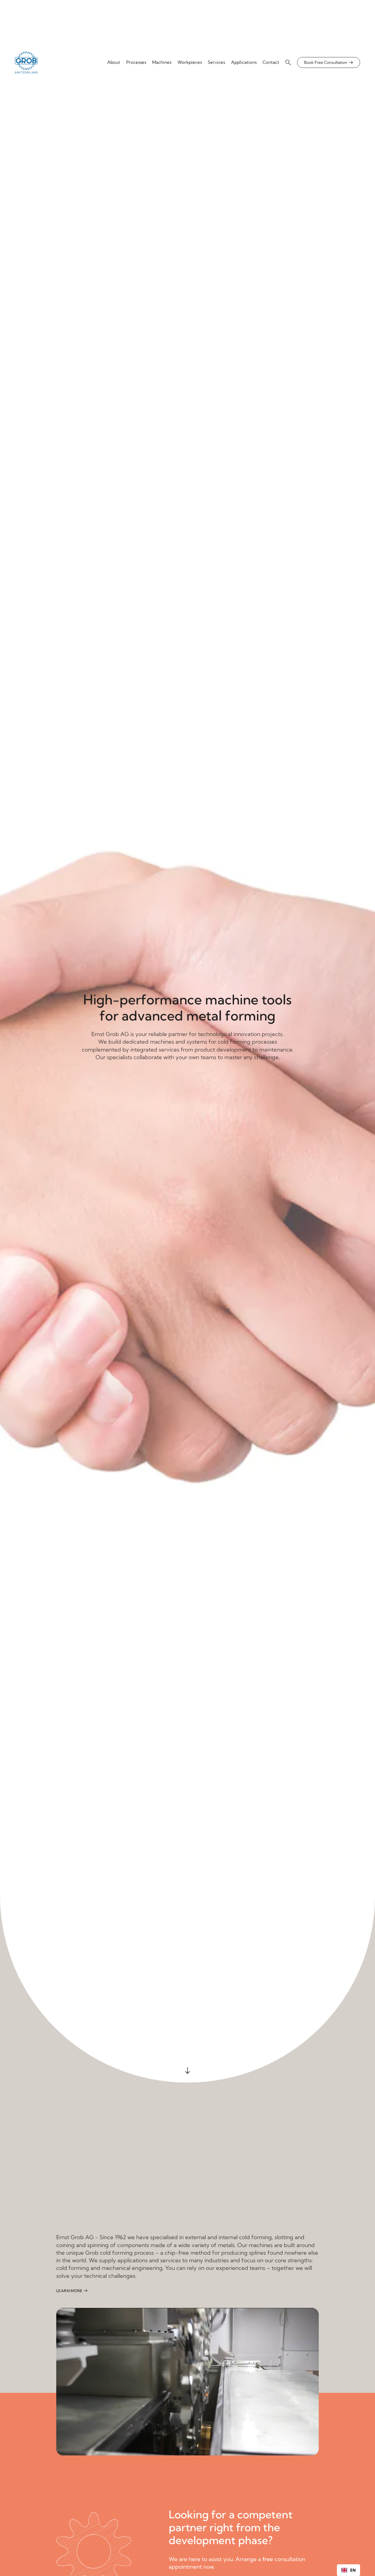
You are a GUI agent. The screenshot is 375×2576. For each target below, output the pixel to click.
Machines (162, 62)
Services (216, 62)
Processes (136, 62)
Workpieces (190, 62)
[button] (288, 62)
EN (353, 2570)
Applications (244, 62)
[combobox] (348, 2570)
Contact (271, 62)
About (114, 62)
